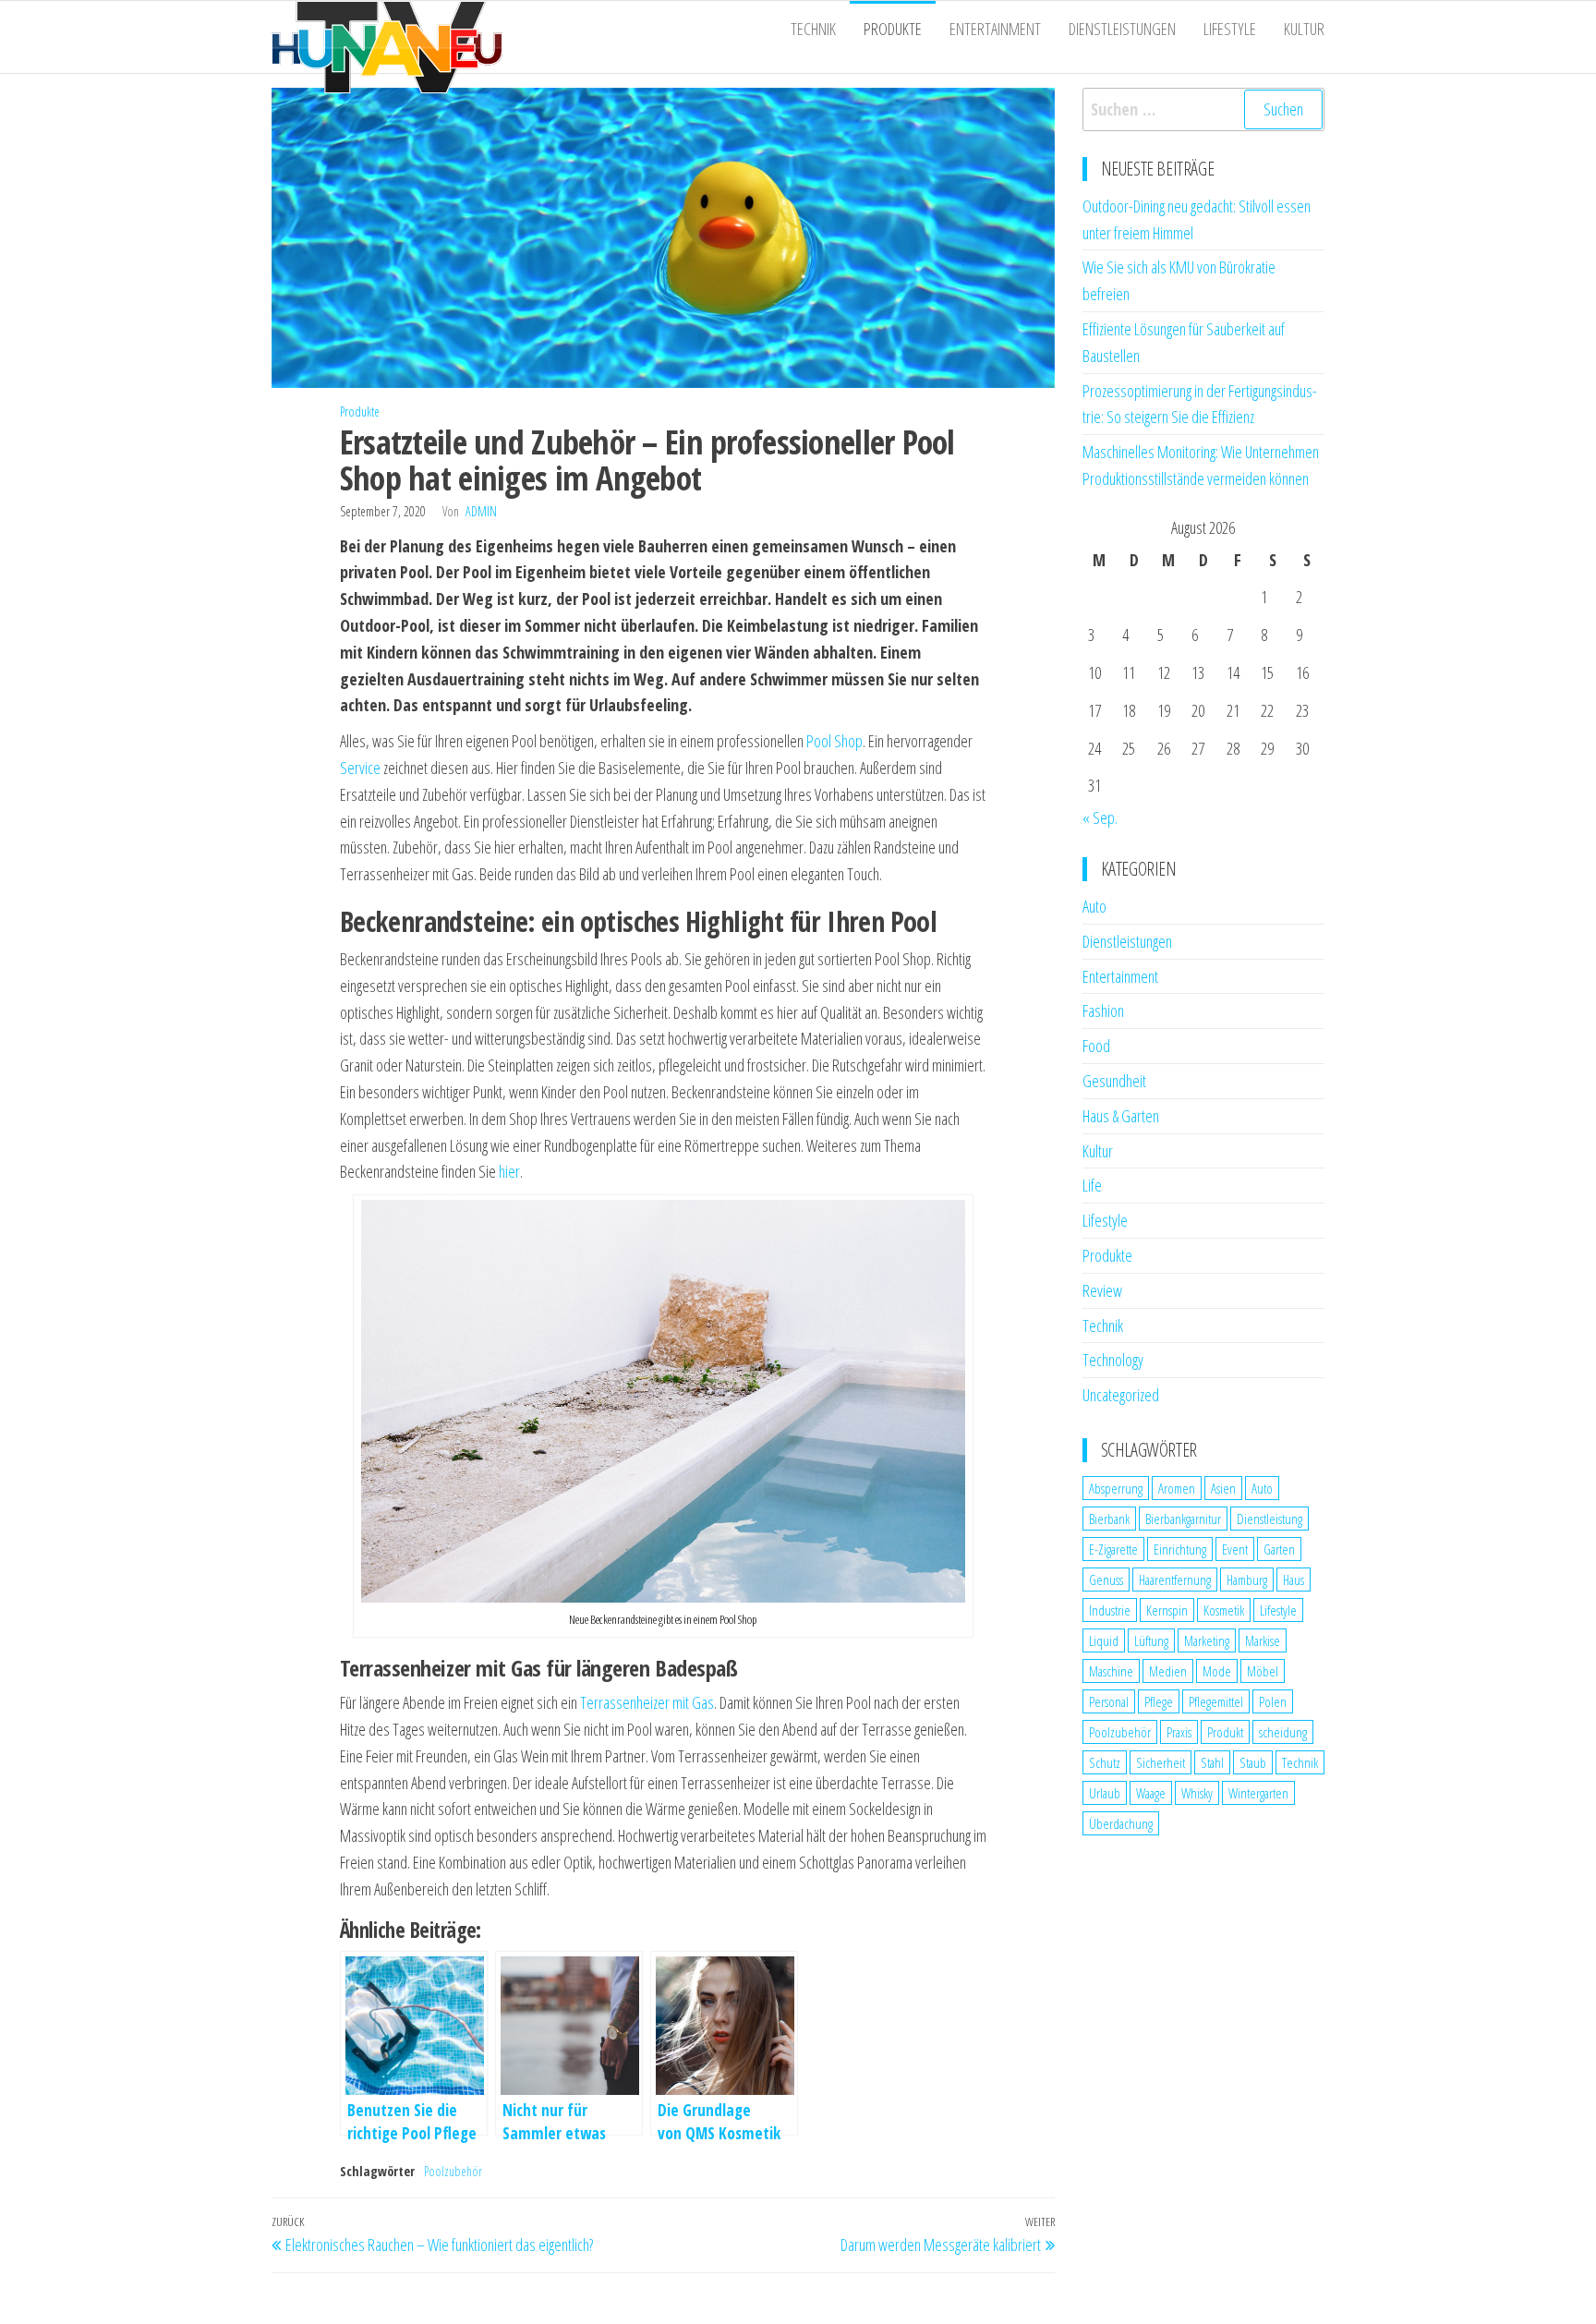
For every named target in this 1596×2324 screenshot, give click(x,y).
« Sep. (1100, 817)
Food (1096, 1046)
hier (509, 1171)
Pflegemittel (1216, 1701)
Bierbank (1109, 1519)
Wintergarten (1258, 1793)
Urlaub (1105, 1793)
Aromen (1177, 1488)
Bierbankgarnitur (1183, 1519)
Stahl (1212, 1762)
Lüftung (1151, 1640)
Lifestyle (1230, 29)
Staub (1253, 1762)
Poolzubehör (453, 2171)
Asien (1223, 1488)
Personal (1109, 1701)
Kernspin (1167, 1610)
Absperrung (1116, 1488)
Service (360, 768)
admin (481, 511)
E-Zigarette (1113, 1549)
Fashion (1103, 1011)
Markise (1263, 1640)
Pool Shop (834, 741)
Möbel (1263, 1671)
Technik (813, 29)
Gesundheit (1114, 1081)
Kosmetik (1224, 1610)
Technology (1113, 1360)
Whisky (1197, 1793)
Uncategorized (1121, 1395)
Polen (1273, 1701)
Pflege (1159, 1701)
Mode (1217, 1671)
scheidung (1283, 1732)
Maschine (1111, 1671)
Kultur (1304, 29)
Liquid (1104, 1640)
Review (1102, 1290)
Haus (1294, 1580)
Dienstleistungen (1122, 29)
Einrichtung (1180, 1549)
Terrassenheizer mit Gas (647, 1702)
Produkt (1225, 1732)
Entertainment (995, 29)
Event (1235, 1549)
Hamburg (1247, 1580)
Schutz (1105, 1762)
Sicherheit (1161, 1762)
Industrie (1110, 1610)
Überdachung (1121, 1823)
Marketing (1207, 1640)
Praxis (1179, 1732)
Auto (1094, 906)
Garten (1279, 1549)
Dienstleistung (1270, 1519)
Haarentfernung (1175, 1580)
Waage (1151, 1793)
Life (1092, 1185)
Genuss (1106, 1580)
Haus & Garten (1121, 1116)
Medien (1168, 1671)
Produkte (893, 29)
